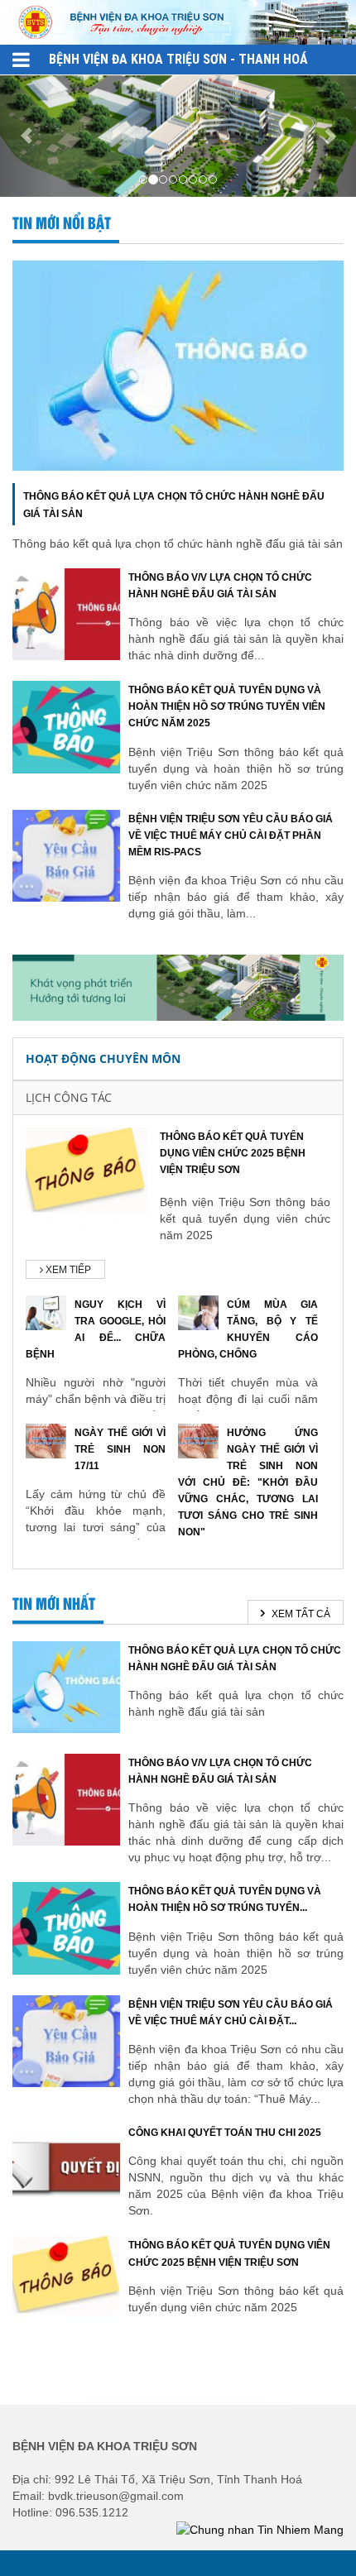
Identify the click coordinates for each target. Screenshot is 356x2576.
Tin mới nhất (54, 1605)
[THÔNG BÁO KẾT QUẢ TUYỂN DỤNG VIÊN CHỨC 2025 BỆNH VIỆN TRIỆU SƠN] (87, 1177)
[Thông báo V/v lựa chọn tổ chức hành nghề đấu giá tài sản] (66, 613)
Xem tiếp (67, 1270)
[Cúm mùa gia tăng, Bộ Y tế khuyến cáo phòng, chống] (198, 1311)
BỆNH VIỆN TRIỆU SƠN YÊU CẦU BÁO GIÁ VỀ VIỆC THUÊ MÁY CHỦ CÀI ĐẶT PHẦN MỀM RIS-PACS (231, 836)
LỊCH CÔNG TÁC (69, 1097)
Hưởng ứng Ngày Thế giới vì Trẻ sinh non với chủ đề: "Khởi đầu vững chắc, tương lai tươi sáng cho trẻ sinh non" (248, 1483)
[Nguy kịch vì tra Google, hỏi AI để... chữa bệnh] (46, 1311)
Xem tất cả (300, 1614)
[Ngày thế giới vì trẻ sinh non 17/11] (46, 1439)
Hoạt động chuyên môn (103, 1058)
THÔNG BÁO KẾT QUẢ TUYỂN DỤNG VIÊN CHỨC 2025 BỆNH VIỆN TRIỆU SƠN (233, 1153)
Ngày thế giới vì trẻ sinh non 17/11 (120, 1449)
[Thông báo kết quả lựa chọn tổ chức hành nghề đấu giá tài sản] (178, 365)
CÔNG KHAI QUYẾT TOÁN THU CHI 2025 (225, 2133)
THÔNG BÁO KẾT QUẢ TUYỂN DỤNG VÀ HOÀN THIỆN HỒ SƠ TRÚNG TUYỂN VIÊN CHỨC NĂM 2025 (227, 706)
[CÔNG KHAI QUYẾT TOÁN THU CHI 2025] (66, 2168)
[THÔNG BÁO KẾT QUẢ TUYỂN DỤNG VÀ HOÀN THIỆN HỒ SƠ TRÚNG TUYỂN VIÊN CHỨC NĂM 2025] (66, 726)
